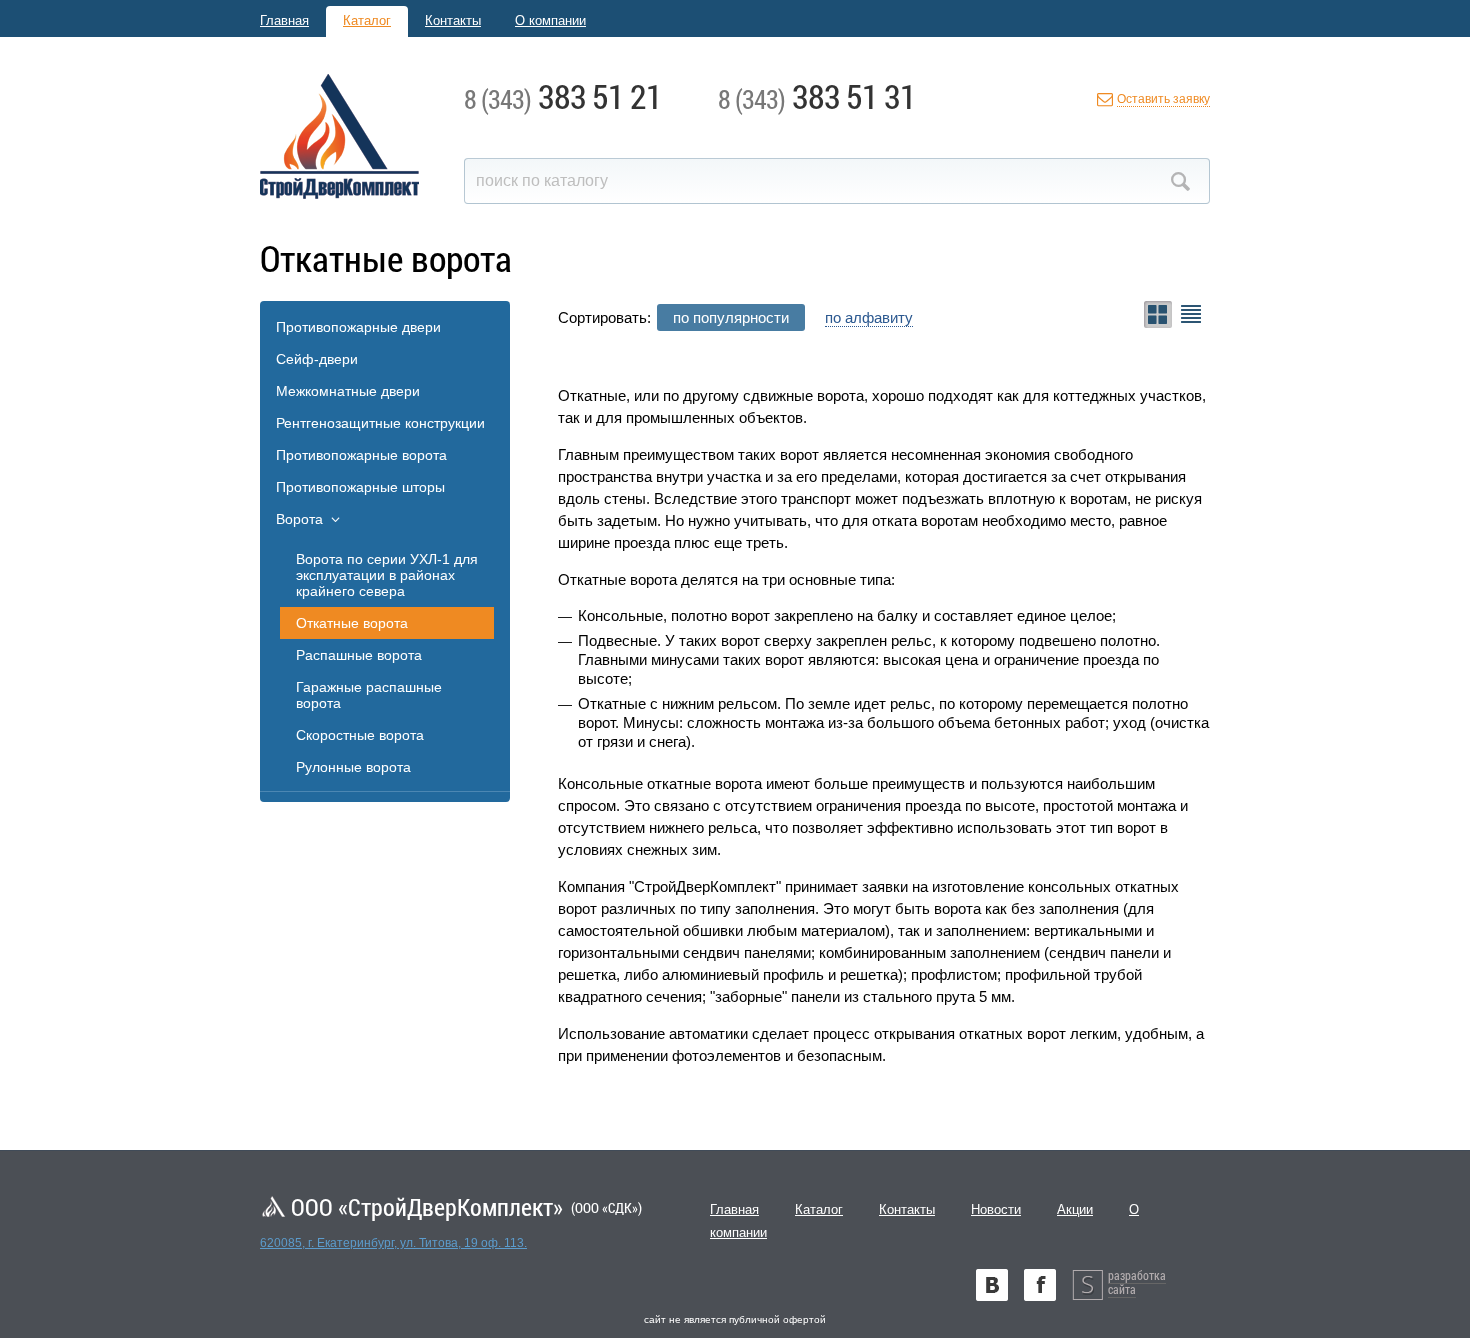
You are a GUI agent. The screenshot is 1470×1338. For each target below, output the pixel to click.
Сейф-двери (317, 359)
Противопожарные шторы (360, 487)
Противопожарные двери (358, 327)
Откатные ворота (352, 623)
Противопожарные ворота (361, 455)
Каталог (367, 20)
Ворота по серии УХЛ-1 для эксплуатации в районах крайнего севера (387, 575)
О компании (550, 20)
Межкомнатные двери (348, 391)
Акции (1075, 1209)
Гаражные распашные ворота (369, 695)
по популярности (731, 317)
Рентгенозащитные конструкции (380, 423)
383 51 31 (817, 95)
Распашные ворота (359, 655)
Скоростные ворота (360, 735)
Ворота (299, 519)
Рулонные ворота (353, 767)
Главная (284, 20)
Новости (996, 1209)
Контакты (453, 20)
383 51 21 (563, 95)
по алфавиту (869, 317)
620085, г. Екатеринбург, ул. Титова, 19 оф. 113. (393, 1243)
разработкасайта (1137, 1282)
